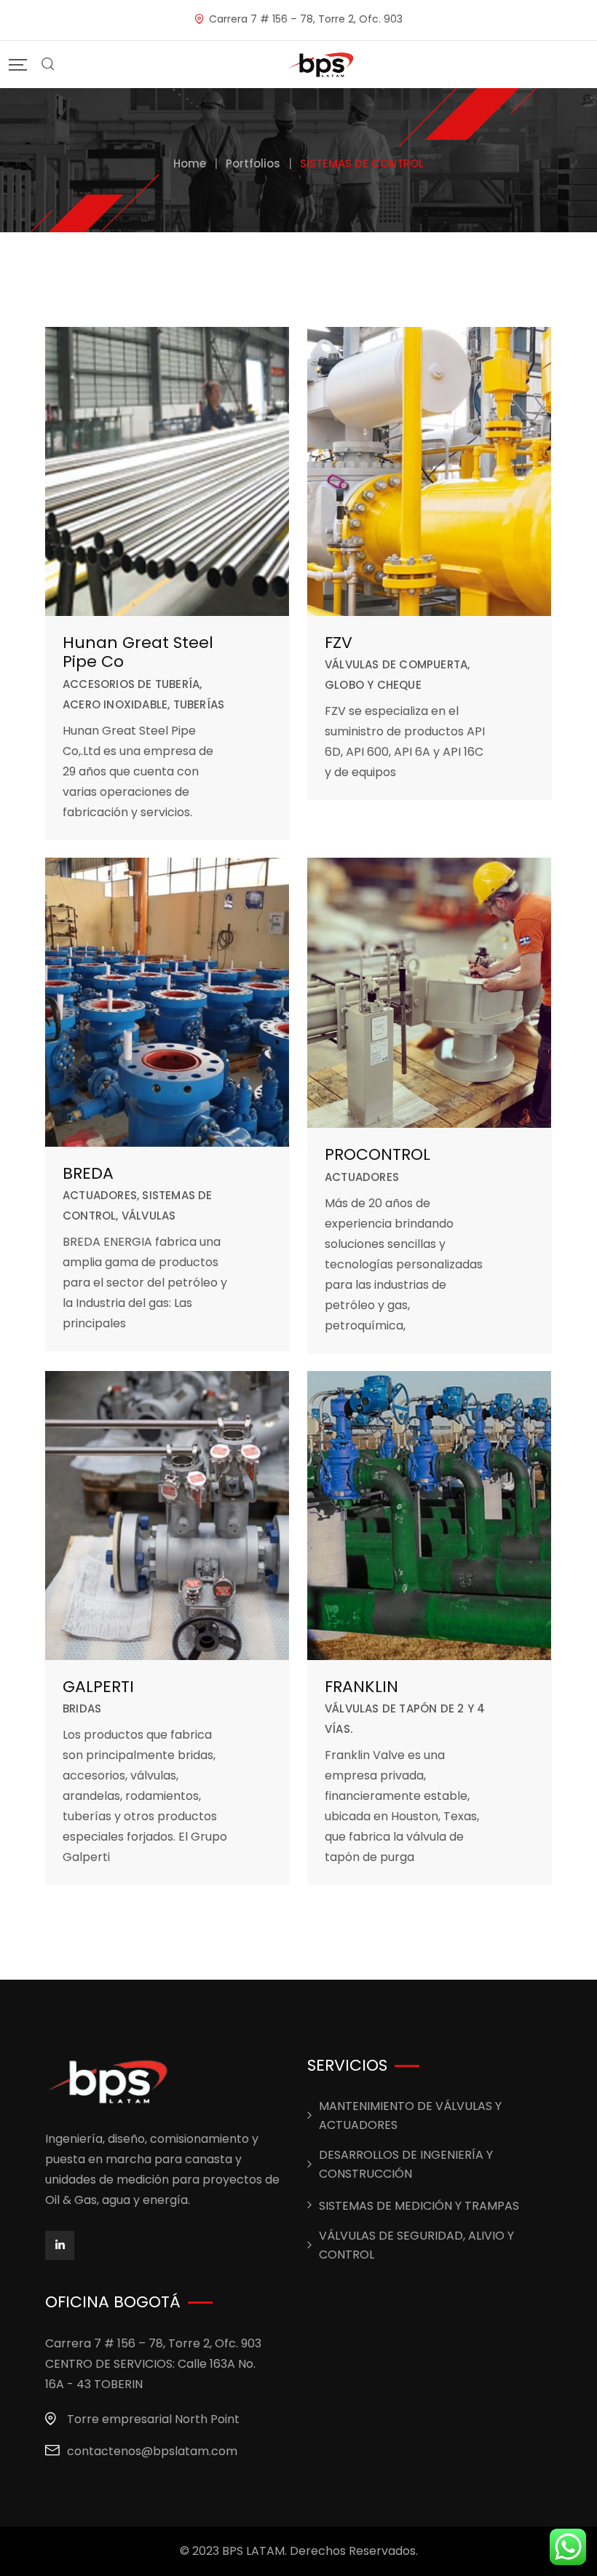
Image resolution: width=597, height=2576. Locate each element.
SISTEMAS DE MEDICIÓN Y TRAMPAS (419, 2206)
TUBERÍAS (199, 704)
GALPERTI (98, 1687)
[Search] (48, 64)
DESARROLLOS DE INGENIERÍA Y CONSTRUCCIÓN (406, 2164)
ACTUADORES (100, 1195)
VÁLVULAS (149, 1216)
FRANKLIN (361, 1687)
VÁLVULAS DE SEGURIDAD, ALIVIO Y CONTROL (416, 2245)
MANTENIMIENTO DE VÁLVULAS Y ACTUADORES (410, 2115)
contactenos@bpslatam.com (152, 2451)
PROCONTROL (377, 1154)
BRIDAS (82, 1708)
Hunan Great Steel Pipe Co (138, 652)
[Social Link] (60, 2245)
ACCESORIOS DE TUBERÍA (131, 684)
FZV (339, 643)
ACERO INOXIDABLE (115, 704)
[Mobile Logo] (322, 64)
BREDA (88, 1173)
